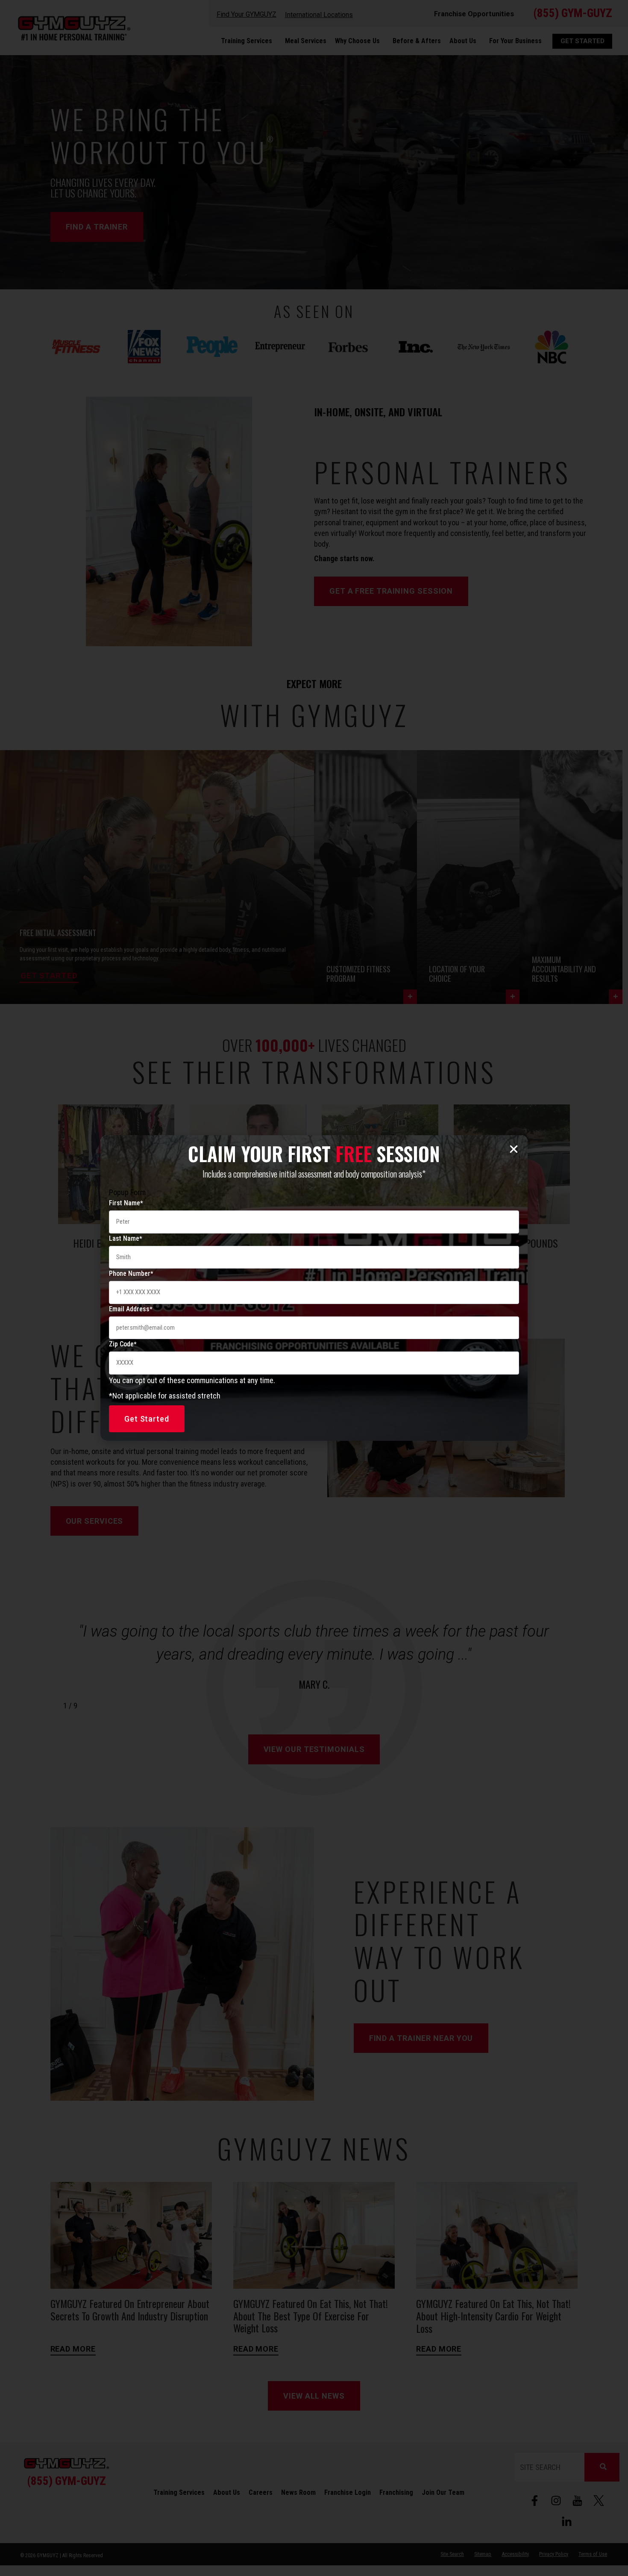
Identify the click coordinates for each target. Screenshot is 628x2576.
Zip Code (123, 1344)
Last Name (125, 1238)
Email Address (131, 1309)
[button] (514, 1149)
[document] (314, 1288)
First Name (126, 1203)
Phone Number (131, 1273)
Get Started (147, 1419)
